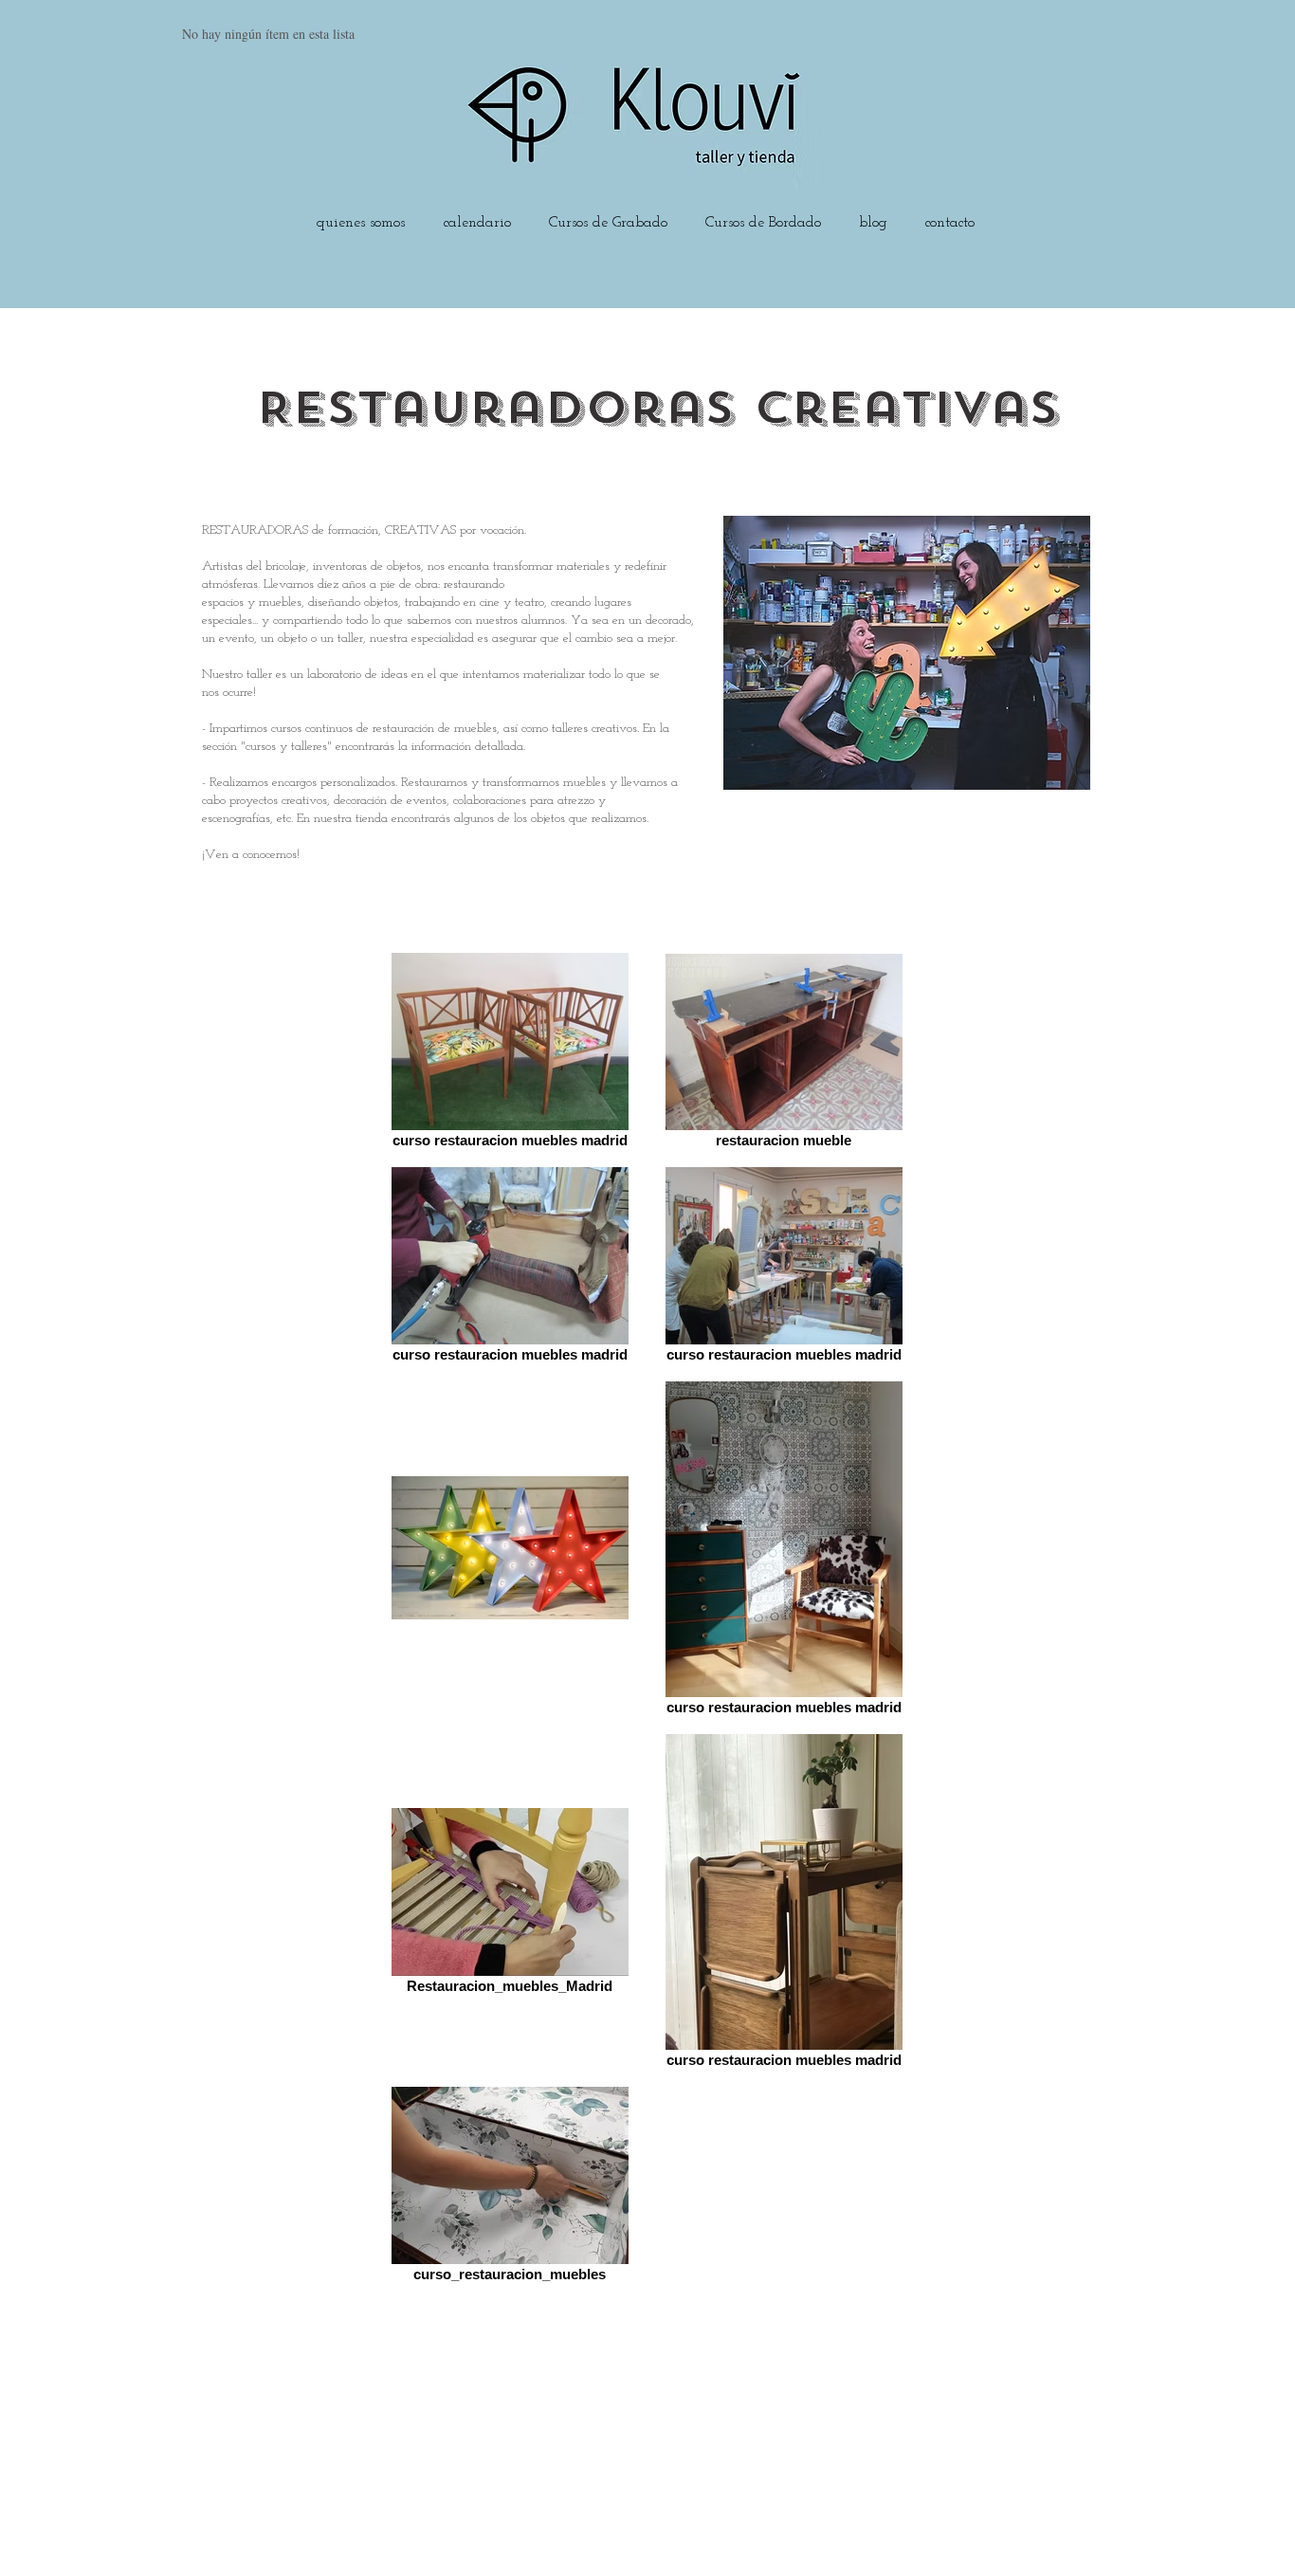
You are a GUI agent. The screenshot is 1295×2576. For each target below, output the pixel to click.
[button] (608, 214)
